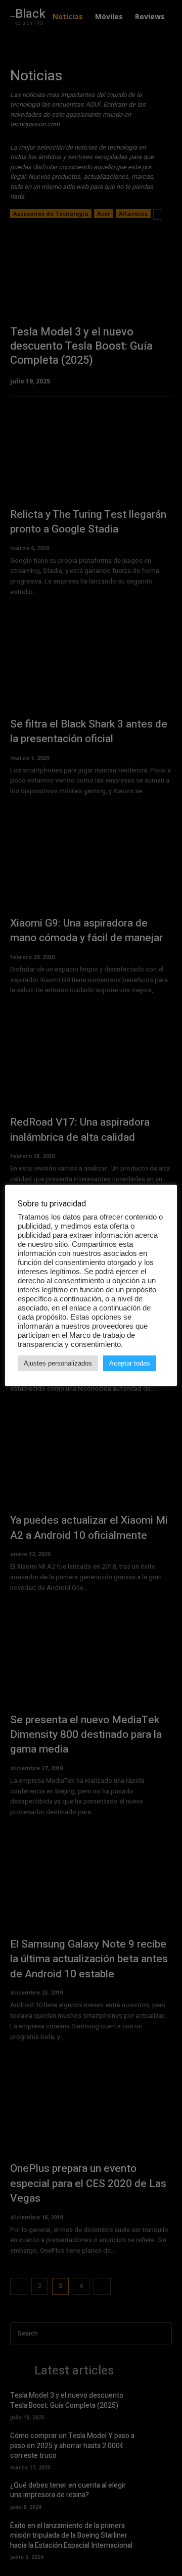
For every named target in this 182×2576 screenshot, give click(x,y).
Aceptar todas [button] (130, 1363)
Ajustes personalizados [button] (58, 1363)
